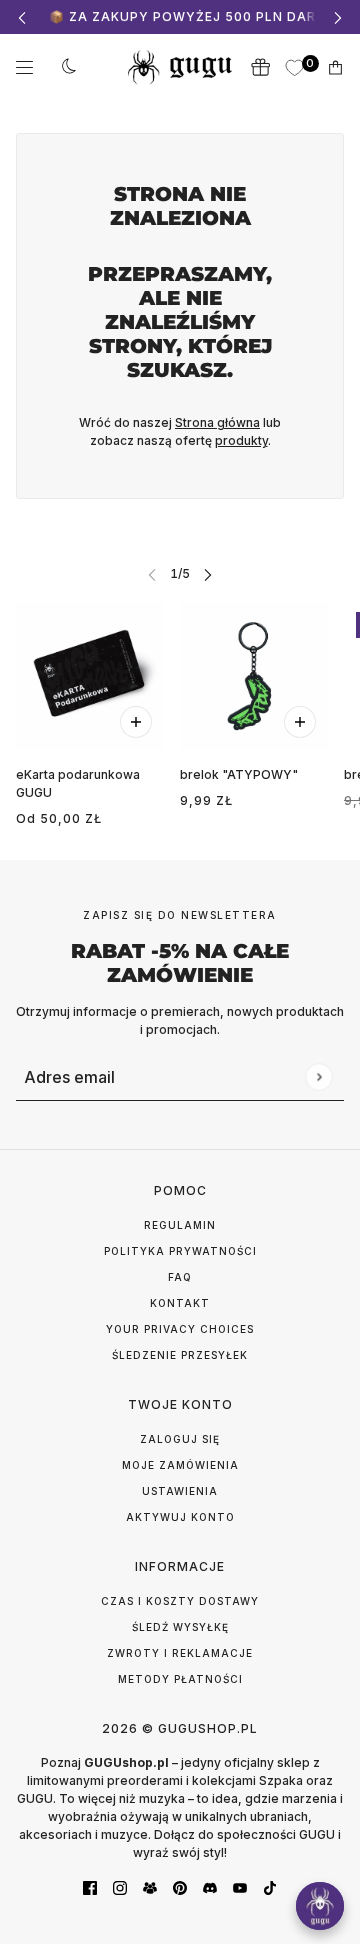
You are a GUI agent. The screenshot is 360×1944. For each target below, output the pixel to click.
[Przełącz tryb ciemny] (69, 67)
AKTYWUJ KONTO (180, 1517)
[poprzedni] (22, 17)
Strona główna (217, 422)
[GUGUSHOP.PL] (180, 67)
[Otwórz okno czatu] (320, 1906)
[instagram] (120, 1887)
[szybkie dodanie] (300, 722)
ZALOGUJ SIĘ (180, 1439)
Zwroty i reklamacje (180, 1653)
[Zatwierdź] (318, 1076)
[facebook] (90, 1887)
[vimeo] (210, 1887)
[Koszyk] (335, 67)
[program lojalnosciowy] (260, 67)
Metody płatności (180, 1679)
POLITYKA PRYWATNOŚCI (180, 1251)
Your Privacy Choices (180, 1329)
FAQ (180, 1277)
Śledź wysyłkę (180, 1627)
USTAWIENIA (180, 1491)
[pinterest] (180, 1887)
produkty (241, 440)
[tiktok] (270, 1887)
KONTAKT (180, 1303)
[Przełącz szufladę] (24, 67)
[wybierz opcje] (136, 722)
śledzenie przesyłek (180, 1355)
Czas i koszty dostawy (180, 1601)
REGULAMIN (180, 1225)
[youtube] (240, 1887)
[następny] (338, 17)
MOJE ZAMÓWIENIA (180, 1465)
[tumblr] (150, 1887)
